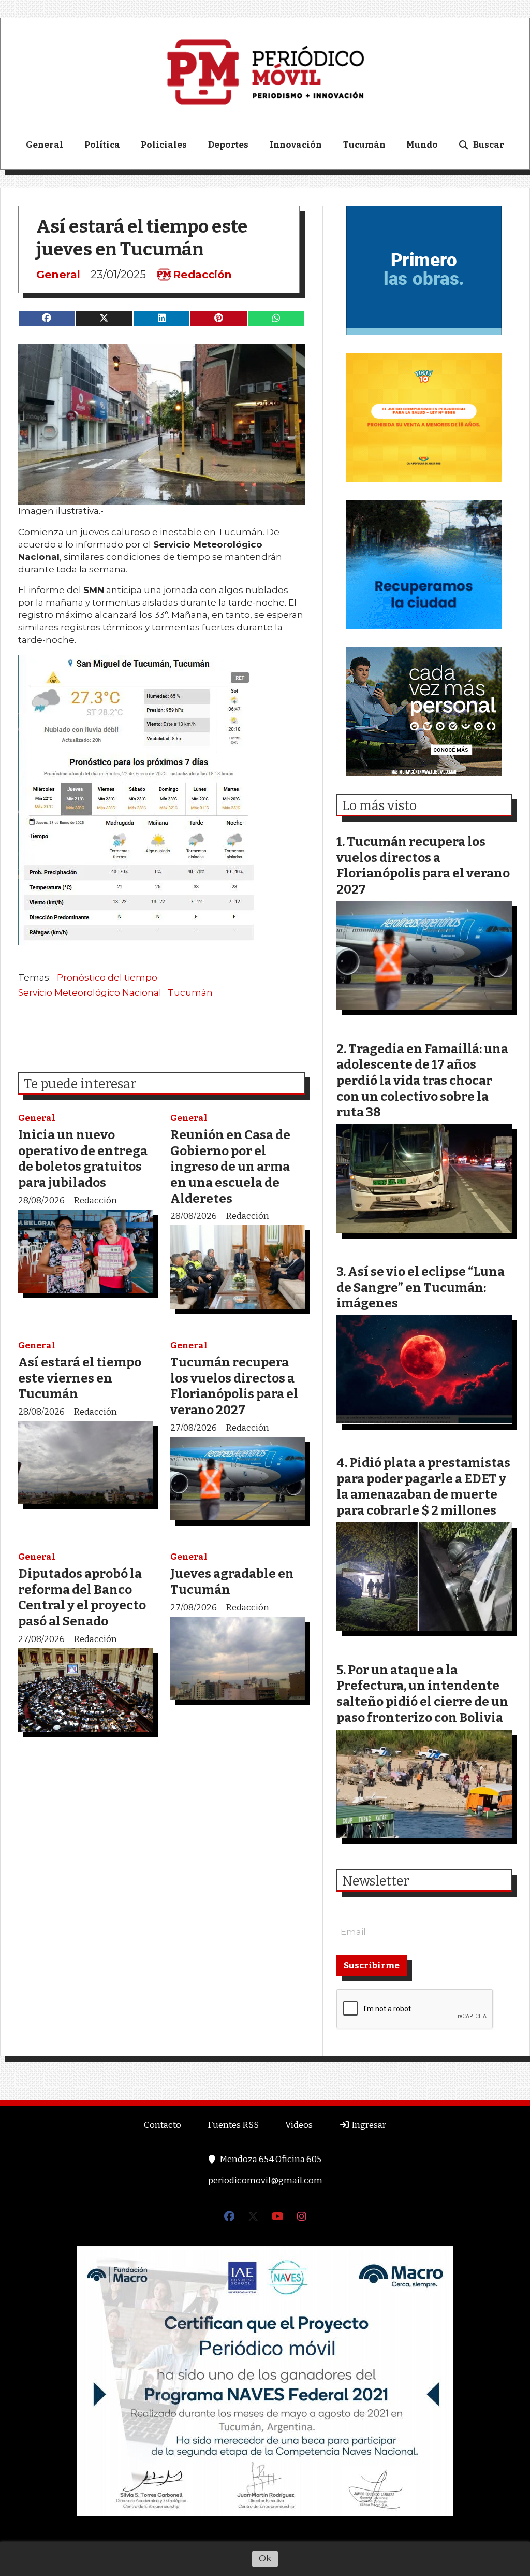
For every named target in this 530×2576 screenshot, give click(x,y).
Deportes (228, 145)
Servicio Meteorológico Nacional (90, 992)
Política (102, 145)
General (45, 145)
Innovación (296, 145)
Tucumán (364, 145)
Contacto (163, 2125)
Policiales (164, 145)
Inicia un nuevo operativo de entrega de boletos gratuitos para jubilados (83, 1159)
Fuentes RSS (233, 2125)
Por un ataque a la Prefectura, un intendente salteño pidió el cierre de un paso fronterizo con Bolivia (422, 1694)
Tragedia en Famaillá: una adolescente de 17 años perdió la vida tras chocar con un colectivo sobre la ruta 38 (422, 1080)
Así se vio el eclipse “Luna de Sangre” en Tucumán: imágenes (421, 1287)
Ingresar (368, 2125)
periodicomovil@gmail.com (265, 2181)
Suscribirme (372, 1966)
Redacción (202, 275)
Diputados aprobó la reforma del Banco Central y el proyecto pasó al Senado (82, 1597)
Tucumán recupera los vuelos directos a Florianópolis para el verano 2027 (234, 1386)
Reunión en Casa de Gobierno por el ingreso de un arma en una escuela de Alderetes (230, 1166)
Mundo (422, 145)
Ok (265, 2558)
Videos (299, 2125)
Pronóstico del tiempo (107, 977)
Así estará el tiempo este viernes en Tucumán (80, 1378)
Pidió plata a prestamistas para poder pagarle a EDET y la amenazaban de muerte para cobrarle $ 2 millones (423, 1486)
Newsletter (376, 1881)
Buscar (489, 145)
